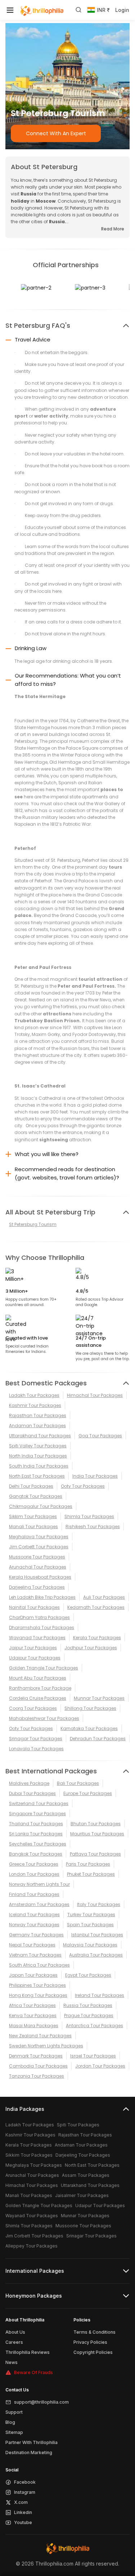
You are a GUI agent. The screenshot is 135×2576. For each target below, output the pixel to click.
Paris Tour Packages (88, 1864)
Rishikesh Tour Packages (93, 1527)
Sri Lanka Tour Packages (36, 1834)
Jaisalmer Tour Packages (82, 2195)
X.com (21, 2502)
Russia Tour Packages (88, 2005)
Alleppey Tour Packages (31, 2246)
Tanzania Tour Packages (37, 2076)
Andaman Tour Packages (37, 1426)
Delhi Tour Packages (31, 1486)
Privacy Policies (90, 2342)
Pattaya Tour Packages (95, 1854)
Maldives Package (29, 1783)
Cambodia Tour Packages (38, 2066)
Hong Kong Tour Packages (38, 1995)
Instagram (25, 2492)
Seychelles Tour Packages (38, 1844)
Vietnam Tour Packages (35, 1955)
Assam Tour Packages (86, 2175)
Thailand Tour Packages (36, 1824)
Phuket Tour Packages (91, 1874)
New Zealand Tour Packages (40, 2036)
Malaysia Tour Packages (90, 1945)
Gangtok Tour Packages (36, 1496)
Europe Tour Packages (88, 1793)
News (12, 2362)
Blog (10, 2422)
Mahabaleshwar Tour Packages (44, 1718)
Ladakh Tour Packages (34, 1395)
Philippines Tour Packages (37, 1985)
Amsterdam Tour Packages (39, 1904)
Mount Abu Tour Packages (38, 1678)
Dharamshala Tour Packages (42, 1627)
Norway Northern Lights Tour (39, 1884)
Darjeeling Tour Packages (37, 1587)
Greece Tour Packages (34, 1864)
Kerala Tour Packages (97, 1638)
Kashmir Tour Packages (35, 1405)
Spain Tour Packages (90, 1925)
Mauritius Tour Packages (97, 1834)
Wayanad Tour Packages (37, 1638)
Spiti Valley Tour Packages (38, 1446)
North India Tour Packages (38, 1456)
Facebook (25, 2482)
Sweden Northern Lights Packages (46, 2046)
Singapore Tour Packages (37, 1814)
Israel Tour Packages (93, 2056)
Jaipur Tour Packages (33, 1648)
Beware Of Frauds (33, 2372)
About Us (15, 2332)
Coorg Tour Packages (33, 1708)
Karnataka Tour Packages (89, 1728)
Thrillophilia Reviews (28, 2352)
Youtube (23, 2522)
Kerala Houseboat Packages (40, 1577)
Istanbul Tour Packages (97, 1935)
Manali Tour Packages (33, 1527)
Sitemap (14, 2432)
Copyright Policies (93, 2352)
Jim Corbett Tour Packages (39, 1547)
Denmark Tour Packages (36, 2056)
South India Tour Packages (39, 1466)
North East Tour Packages (37, 1476)
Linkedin (23, 2512)
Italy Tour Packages (99, 1904)
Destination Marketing (29, 2453)
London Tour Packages (34, 1874)
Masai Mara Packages (34, 2026)
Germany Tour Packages (36, 1935)
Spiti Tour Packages (78, 2125)
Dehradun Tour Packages (98, 1739)
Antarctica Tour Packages (94, 2026)
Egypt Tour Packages (88, 1975)
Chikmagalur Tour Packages (41, 1506)
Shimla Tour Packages (89, 1516)
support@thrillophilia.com (41, 2402)
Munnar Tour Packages (99, 1698)
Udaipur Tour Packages (35, 1658)
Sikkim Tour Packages (33, 1516)
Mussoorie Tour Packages (37, 1557)
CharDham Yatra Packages (39, 1617)
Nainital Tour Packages (34, 1607)
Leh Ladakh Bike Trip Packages (42, 1597)
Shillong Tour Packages (90, 1708)
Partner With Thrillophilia (31, 2442)
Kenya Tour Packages (33, 2015)
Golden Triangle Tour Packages (44, 1668)
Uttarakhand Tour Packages (40, 1436)
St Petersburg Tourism (33, 1224)
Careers (14, 2342)
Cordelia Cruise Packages (38, 1698)
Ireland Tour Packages (100, 1995)
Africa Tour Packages (32, 2005)
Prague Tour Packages (89, 2015)
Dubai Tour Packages (32, 1793)
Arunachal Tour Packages (38, 1567)
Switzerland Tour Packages (39, 1803)
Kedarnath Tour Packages (96, 1607)
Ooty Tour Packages (83, 1486)
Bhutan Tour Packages (96, 1824)
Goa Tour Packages (100, 1436)
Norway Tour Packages (34, 1925)
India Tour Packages (95, 1476)
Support (14, 2412)
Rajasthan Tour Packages (38, 1415)
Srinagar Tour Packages (36, 1739)
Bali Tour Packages (78, 1783)
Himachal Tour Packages (95, 1395)
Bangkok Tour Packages (36, 1854)
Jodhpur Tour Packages (91, 1648)
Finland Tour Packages (34, 1894)
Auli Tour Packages (104, 1597)
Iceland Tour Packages (34, 1915)
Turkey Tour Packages (91, 1915)
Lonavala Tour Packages (36, 1749)
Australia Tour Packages (96, 1955)
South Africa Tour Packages (39, 1965)
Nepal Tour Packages (32, 1945)
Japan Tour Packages (33, 1975)
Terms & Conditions (94, 2332)
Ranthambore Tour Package (40, 1688)
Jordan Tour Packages (100, 2066)
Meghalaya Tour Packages (39, 1537)
